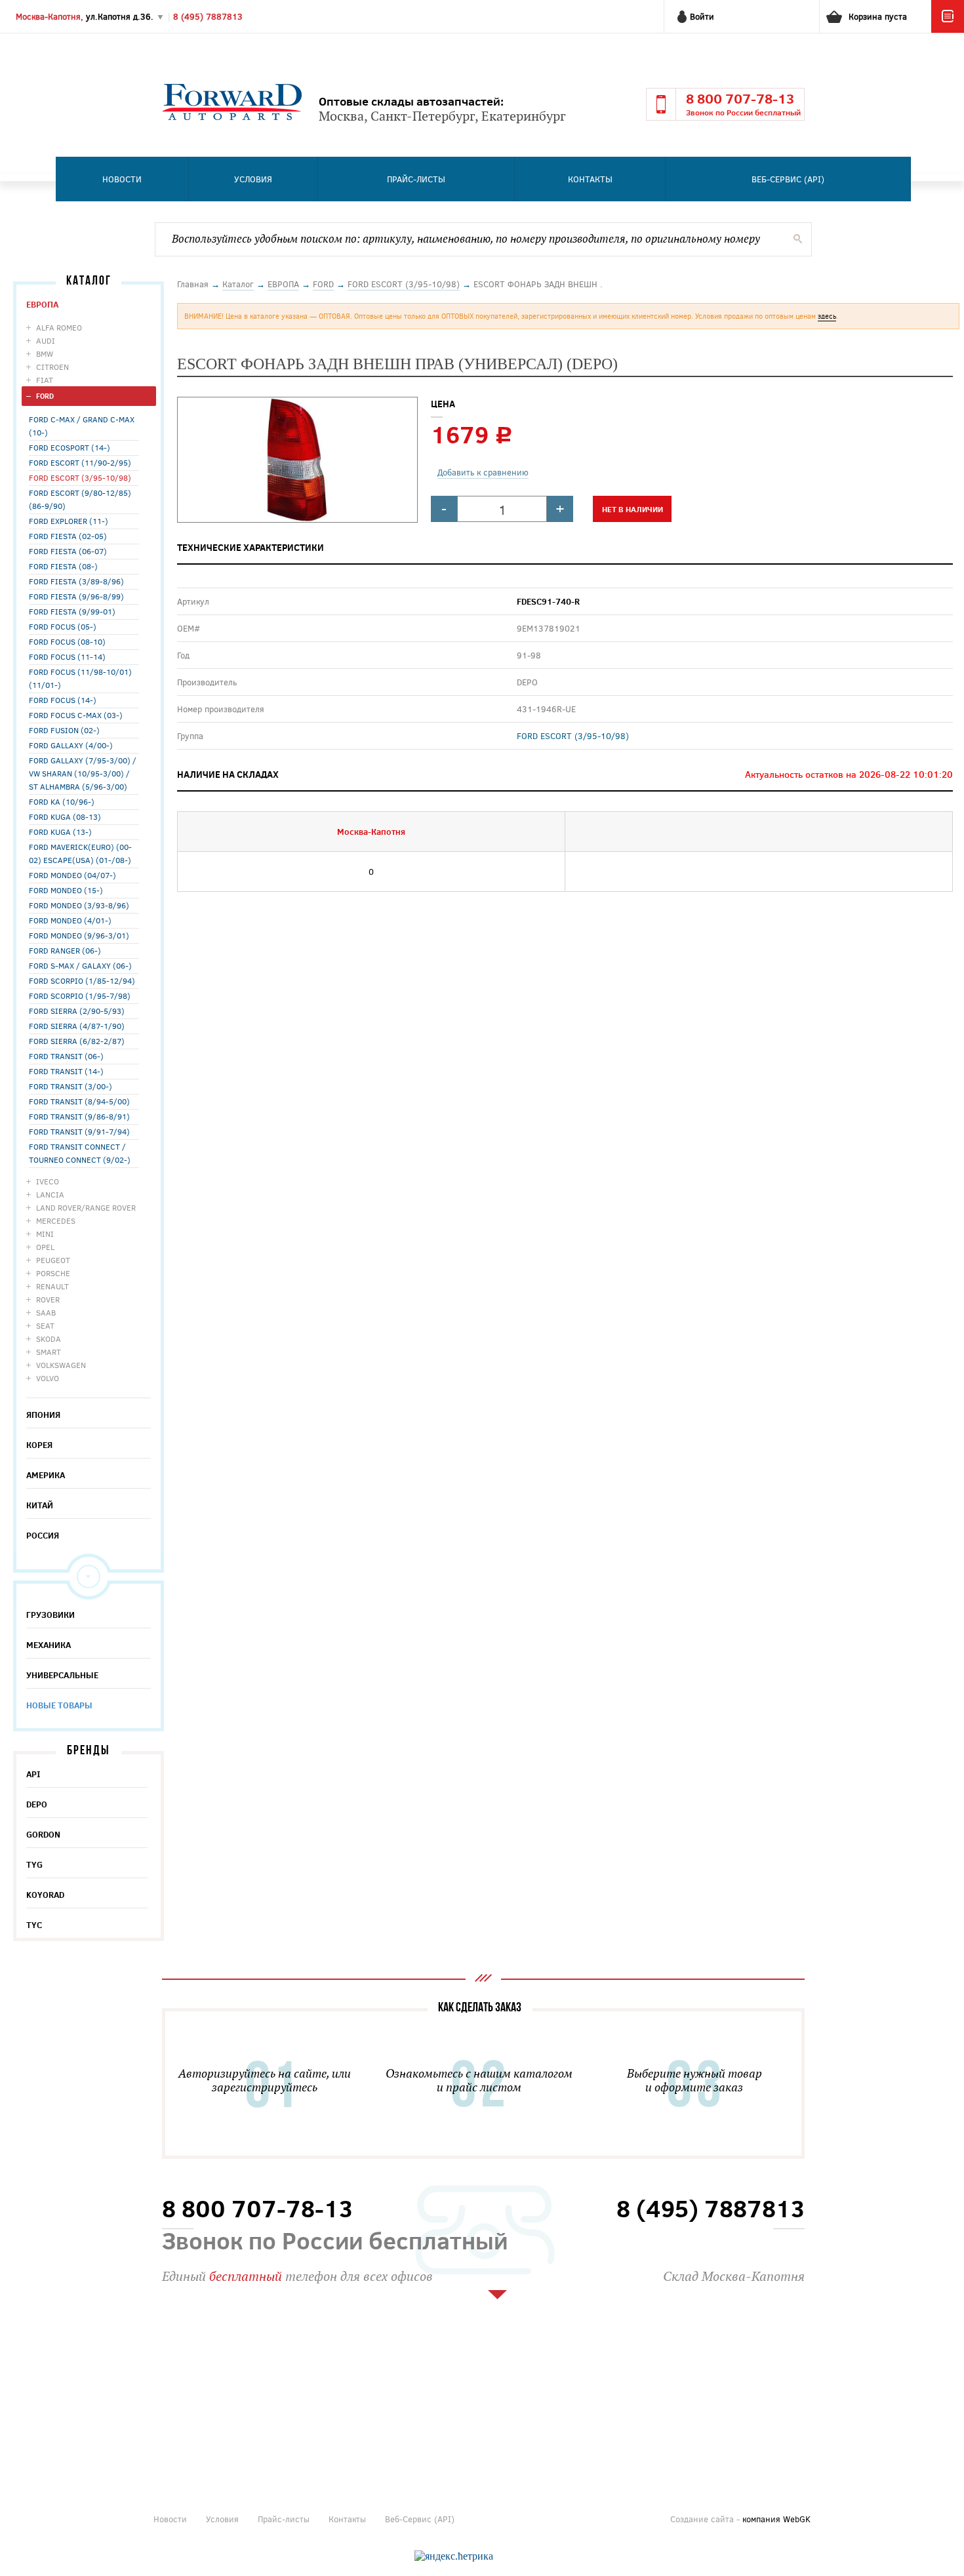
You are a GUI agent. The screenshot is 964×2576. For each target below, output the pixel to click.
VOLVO (48, 1378)
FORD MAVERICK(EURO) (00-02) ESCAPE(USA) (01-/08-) (80, 853)
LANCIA (50, 1194)
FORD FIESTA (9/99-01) (72, 611)
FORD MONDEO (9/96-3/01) (79, 935)
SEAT (45, 1325)
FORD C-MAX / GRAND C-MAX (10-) (82, 426)
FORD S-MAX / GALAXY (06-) (80, 965)
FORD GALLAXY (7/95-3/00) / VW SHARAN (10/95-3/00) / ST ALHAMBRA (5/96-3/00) (83, 773)
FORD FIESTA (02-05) (68, 536)
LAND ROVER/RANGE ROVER (86, 1207)
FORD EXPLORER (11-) (69, 521)
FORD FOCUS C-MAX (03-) (76, 715)
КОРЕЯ (39, 1445)
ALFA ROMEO (59, 327)
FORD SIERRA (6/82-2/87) (77, 1041)
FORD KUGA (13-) (60, 832)
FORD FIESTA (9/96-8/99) (76, 596)
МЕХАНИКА (49, 1645)
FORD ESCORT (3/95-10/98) (80, 477)
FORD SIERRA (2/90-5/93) (77, 1011)
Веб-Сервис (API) (788, 179)
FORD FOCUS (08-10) (67, 641)
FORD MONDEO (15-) (66, 890)
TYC (34, 1925)
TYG (34, 1864)
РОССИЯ (43, 1535)
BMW (45, 353)
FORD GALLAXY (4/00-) (71, 745)
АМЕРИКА (46, 1475)
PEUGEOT (53, 1260)
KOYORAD (45, 1895)
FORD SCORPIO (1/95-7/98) (80, 996)
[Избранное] (948, 30)
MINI (45, 1234)
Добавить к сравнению (483, 472)
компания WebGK (776, 2519)
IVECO (48, 1181)
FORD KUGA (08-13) (65, 816)
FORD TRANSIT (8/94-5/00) (79, 1101)
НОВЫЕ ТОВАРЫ (59, 1705)
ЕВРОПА (42, 304)
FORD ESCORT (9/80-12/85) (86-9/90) (80, 499)
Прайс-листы (416, 179)
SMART (49, 1352)
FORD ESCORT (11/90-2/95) (80, 462)
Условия (253, 179)
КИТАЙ (40, 1505)
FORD (45, 396)
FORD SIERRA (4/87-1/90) (77, 1026)
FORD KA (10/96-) (62, 801)
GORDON (43, 1834)
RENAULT (52, 1286)
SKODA (49, 1338)
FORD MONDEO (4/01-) (70, 920)
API (33, 1774)
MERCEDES (56, 1220)
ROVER (48, 1299)
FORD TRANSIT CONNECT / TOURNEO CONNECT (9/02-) (80, 1153)
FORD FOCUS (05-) (63, 626)
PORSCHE (53, 1273)
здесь (827, 316)
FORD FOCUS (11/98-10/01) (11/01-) (80, 678)
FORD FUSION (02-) (64, 730)
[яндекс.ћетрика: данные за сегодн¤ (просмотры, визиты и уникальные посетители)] (454, 2556)
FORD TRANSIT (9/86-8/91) (79, 1116)
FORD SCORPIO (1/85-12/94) (82, 980)
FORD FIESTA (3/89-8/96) (76, 581)
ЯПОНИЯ (43, 1415)
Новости (122, 179)
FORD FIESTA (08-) (63, 566)
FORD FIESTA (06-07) (68, 551)
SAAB (46, 1312)
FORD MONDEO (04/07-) (72, 875)
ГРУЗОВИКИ (50, 1615)
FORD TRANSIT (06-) (66, 1056)
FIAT (45, 380)
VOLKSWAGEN (61, 1365)
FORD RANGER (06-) (65, 950)
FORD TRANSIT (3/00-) (70, 1086)
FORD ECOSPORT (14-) (70, 447)
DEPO (37, 1804)
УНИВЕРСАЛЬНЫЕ (62, 1675)
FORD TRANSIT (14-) (66, 1071)
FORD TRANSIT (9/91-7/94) (79, 1131)
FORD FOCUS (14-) (63, 700)
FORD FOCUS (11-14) (67, 656)
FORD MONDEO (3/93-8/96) (79, 905)
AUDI (46, 340)
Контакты (590, 179)
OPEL (45, 1247)
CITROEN (52, 367)
